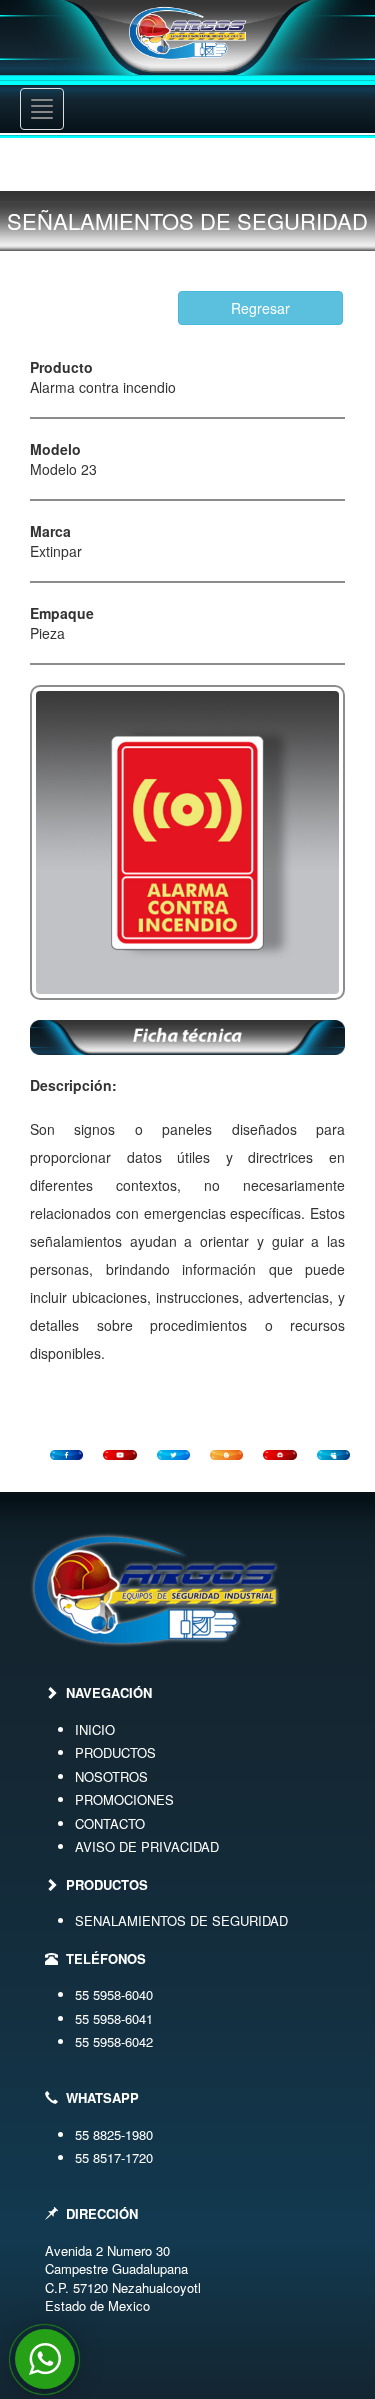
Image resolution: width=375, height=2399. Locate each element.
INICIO (95, 1729)
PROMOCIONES (124, 1799)
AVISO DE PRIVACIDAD (147, 1846)
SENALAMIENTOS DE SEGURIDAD (181, 1920)
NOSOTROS (111, 1776)
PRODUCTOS (115, 1752)
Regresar (260, 308)
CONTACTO (110, 1823)
